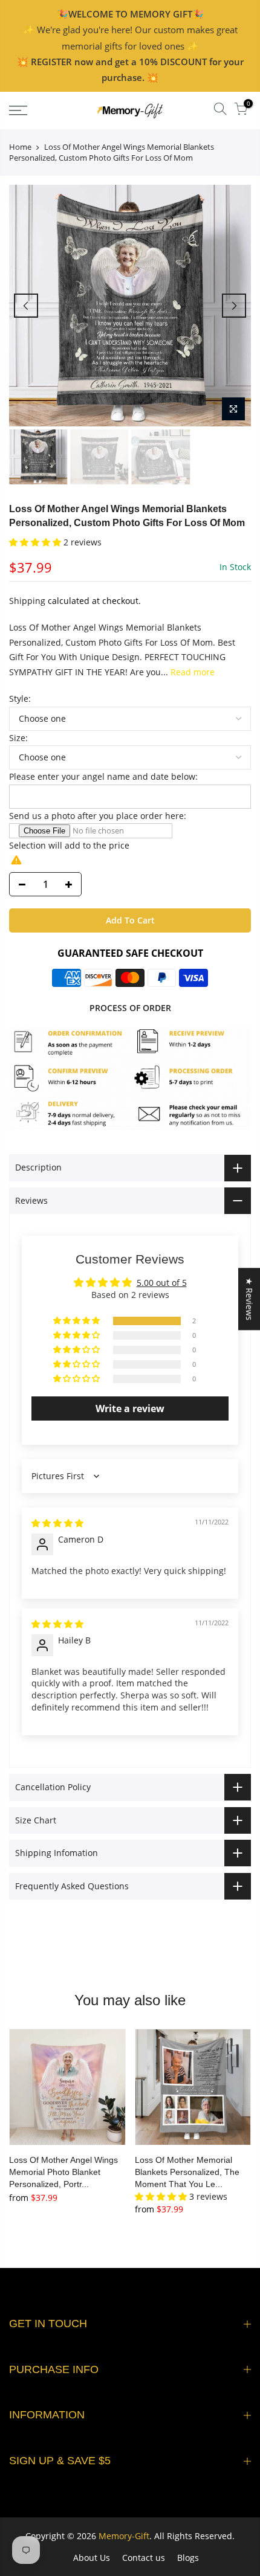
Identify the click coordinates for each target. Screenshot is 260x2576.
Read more (191, 672)
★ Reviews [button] (249, 1299)
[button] (36, 542)
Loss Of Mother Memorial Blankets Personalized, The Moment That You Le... (187, 2172)
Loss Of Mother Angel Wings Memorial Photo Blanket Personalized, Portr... (63, 2172)
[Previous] (26, 306)
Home (20, 147)
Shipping (27, 601)
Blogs (188, 2558)
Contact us (144, 2558)
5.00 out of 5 (162, 1283)
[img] (57, 1523)
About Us (92, 2558)
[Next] (234, 306)
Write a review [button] (130, 1408)
